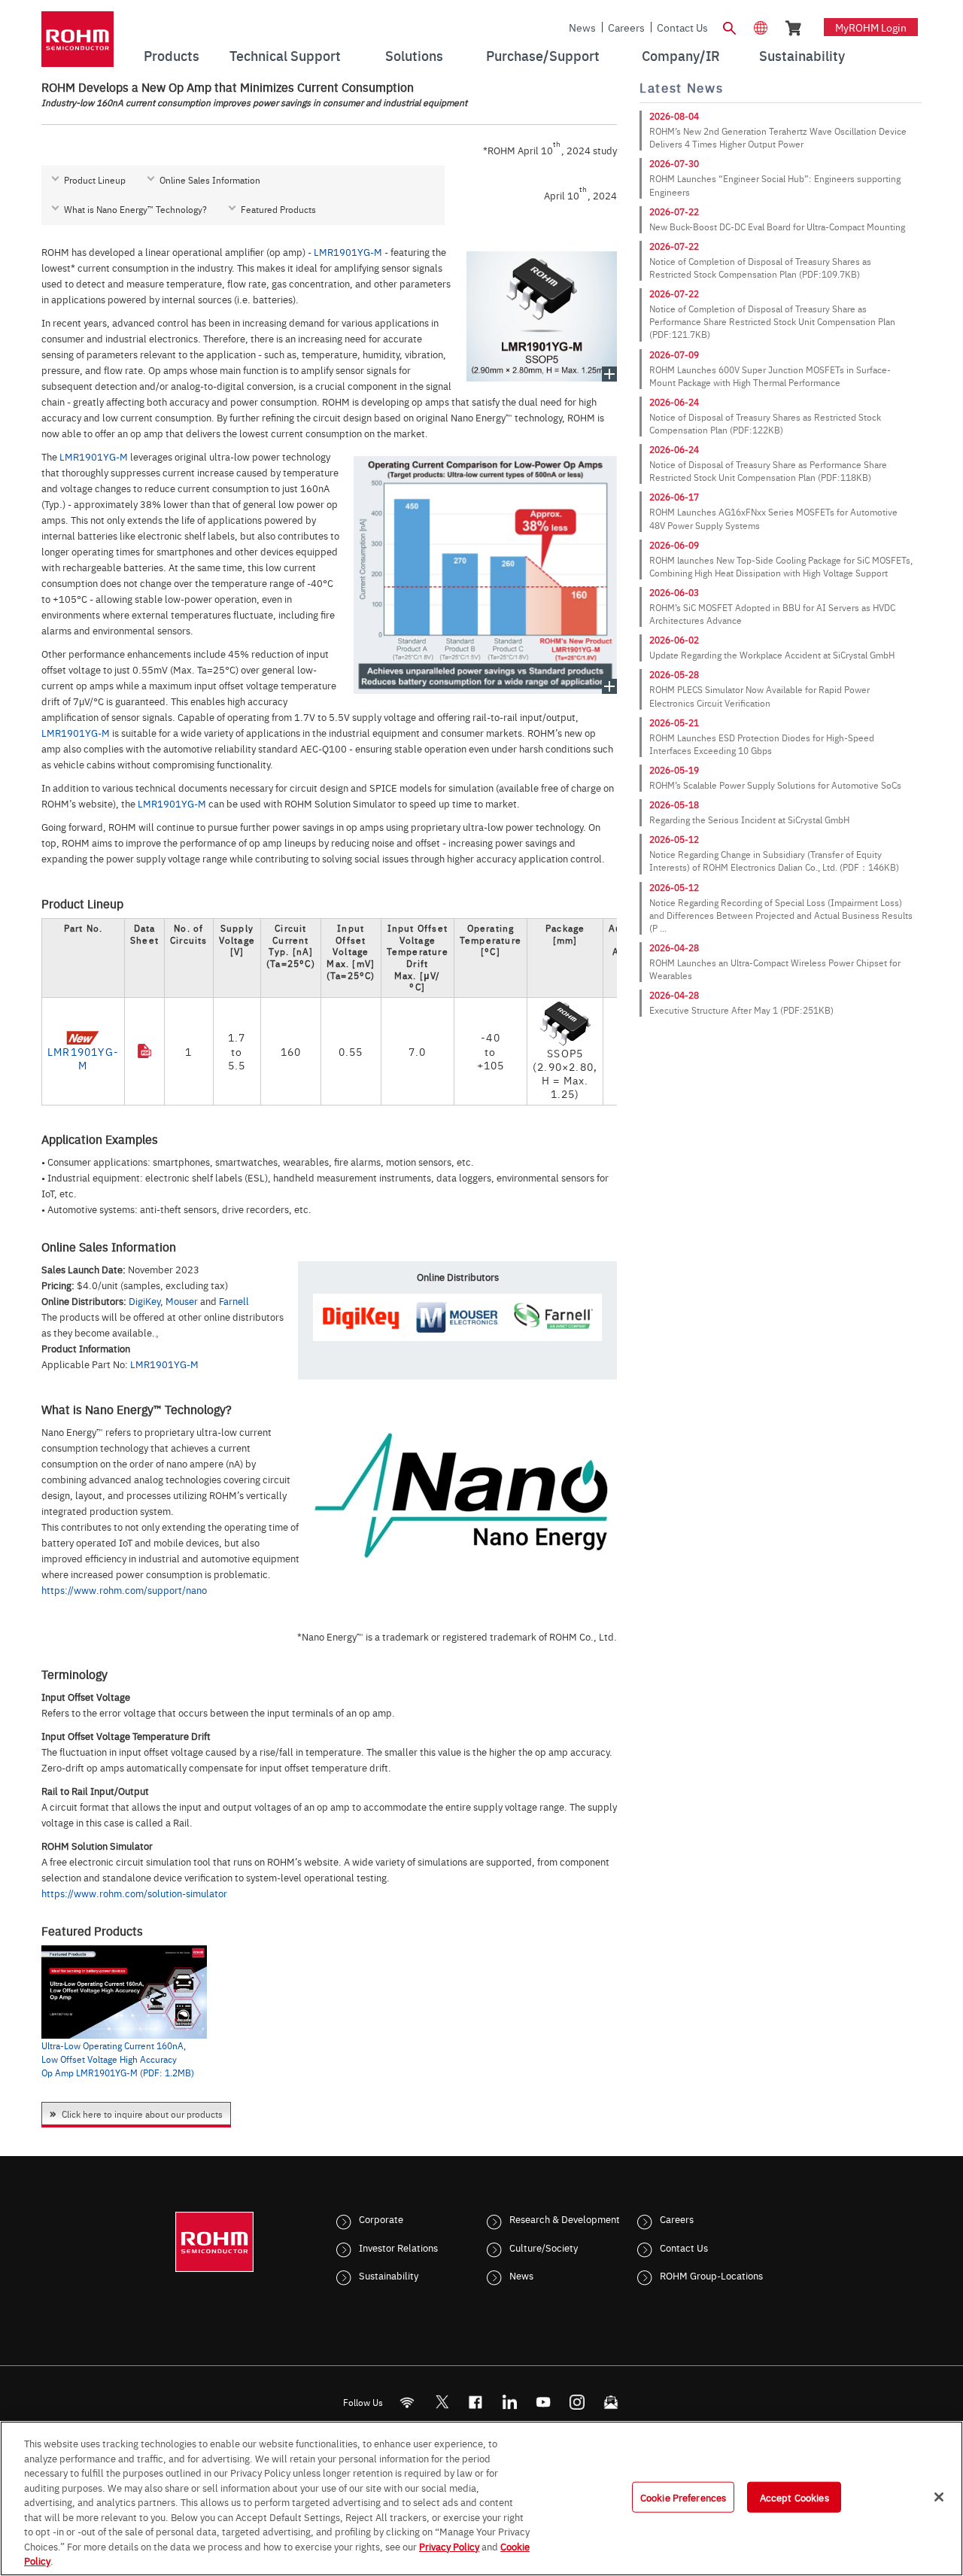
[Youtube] (544, 2402)
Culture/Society (544, 2247)
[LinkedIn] (510, 2402)
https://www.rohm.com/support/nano (124, 1589)
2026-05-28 (674, 674)
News (582, 27)
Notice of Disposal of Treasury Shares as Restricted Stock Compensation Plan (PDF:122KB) (765, 423)
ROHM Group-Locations (711, 2275)
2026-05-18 (674, 804)
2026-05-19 (674, 770)
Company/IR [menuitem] (681, 55)
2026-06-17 (674, 497)
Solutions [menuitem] (414, 55)
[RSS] (407, 2402)
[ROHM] (77, 44)
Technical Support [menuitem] (285, 55)
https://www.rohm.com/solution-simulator (134, 1893)
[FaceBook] (476, 2402)
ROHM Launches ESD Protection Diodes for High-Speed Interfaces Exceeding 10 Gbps (762, 744)
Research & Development (565, 2219)
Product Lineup (95, 180)
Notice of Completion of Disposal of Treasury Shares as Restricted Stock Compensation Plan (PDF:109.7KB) (760, 268)
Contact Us (682, 27)
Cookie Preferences (683, 2497)
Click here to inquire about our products (142, 2114)
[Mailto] (611, 2402)
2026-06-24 (674, 402)
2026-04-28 (674, 947)
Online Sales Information (210, 180)
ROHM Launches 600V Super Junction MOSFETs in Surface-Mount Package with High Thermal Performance (770, 376)
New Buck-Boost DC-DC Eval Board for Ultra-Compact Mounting (777, 227)
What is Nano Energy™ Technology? (135, 209)
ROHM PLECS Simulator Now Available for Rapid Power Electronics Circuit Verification (759, 696)
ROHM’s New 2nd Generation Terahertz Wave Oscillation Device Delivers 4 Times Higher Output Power (778, 137)
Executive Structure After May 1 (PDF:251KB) (741, 1010)
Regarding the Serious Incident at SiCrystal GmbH (749, 820)
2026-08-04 (674, 116)
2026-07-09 (674, 354)
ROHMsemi (442, 2402)
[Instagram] (577, 2402)
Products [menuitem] (172, 55)
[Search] (729, 26)
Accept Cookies (794, 2497)
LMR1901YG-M (348, 251)
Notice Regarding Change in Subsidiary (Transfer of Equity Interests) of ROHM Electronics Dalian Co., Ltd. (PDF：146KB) (774, 861)
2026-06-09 (674, 545)
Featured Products (278, 209)
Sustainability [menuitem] (802, 55)
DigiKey (144, 1300)
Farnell (234, 1300)
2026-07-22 (674, 211)
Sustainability (389, 2275)
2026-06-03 (674, 592)
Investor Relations (398, 2247)
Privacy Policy (449, 2546)
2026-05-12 (674, 839)
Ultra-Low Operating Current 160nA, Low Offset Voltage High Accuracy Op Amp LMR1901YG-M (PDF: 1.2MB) (118, 2059)
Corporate (381, 2219)
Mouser (182, 1300)
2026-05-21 (674, 722)
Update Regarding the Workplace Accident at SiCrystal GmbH (772, 655)
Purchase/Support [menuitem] (543, 55)
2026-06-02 (674, 640)
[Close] (939, 2497)
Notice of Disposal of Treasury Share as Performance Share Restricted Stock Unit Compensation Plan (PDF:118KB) (768, 471)
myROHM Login (871, 27)
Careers (626, 27)
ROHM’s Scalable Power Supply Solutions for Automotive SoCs (775, 785)
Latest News (681, 88)
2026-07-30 (674, 163)
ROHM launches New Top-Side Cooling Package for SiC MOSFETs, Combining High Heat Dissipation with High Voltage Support (781, 566)
